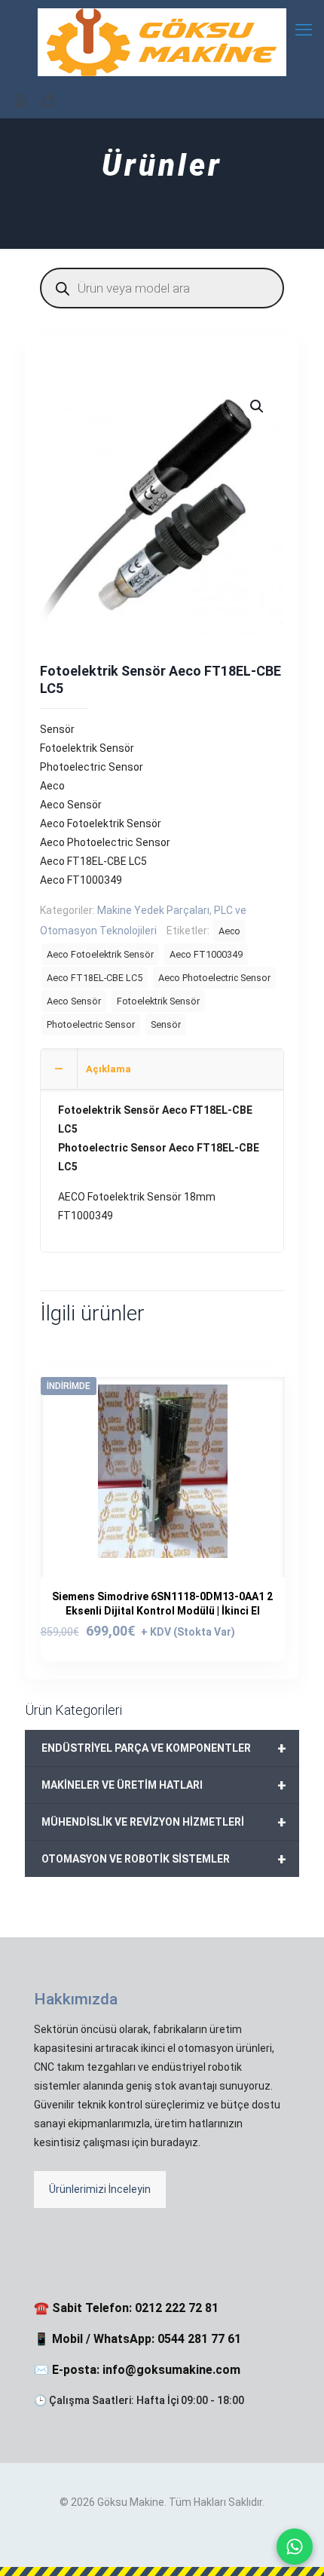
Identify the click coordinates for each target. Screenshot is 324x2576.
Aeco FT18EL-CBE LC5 (95, 978)
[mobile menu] (304, 30)
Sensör (166, 1024)
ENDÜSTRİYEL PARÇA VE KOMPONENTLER (164, 1748)
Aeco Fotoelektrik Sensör (100, 954)
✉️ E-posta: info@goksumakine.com (137, 2370)
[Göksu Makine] (162, 41)
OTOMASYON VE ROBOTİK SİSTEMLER (164, 1859)
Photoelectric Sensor (91, 1024)
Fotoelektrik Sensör (158, 1001)
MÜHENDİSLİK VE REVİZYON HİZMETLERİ (164, 1822)
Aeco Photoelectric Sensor (214, 978)
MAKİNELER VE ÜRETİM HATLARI (164, 1785)
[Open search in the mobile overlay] (162, 288)
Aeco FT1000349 (206, 954)
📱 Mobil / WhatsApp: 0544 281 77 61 (138, 2339)
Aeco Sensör (74, 1001)
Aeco (229, 931)
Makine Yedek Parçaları (153, 910)
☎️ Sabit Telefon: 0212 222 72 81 (126, 2308)
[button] (258, 406)
